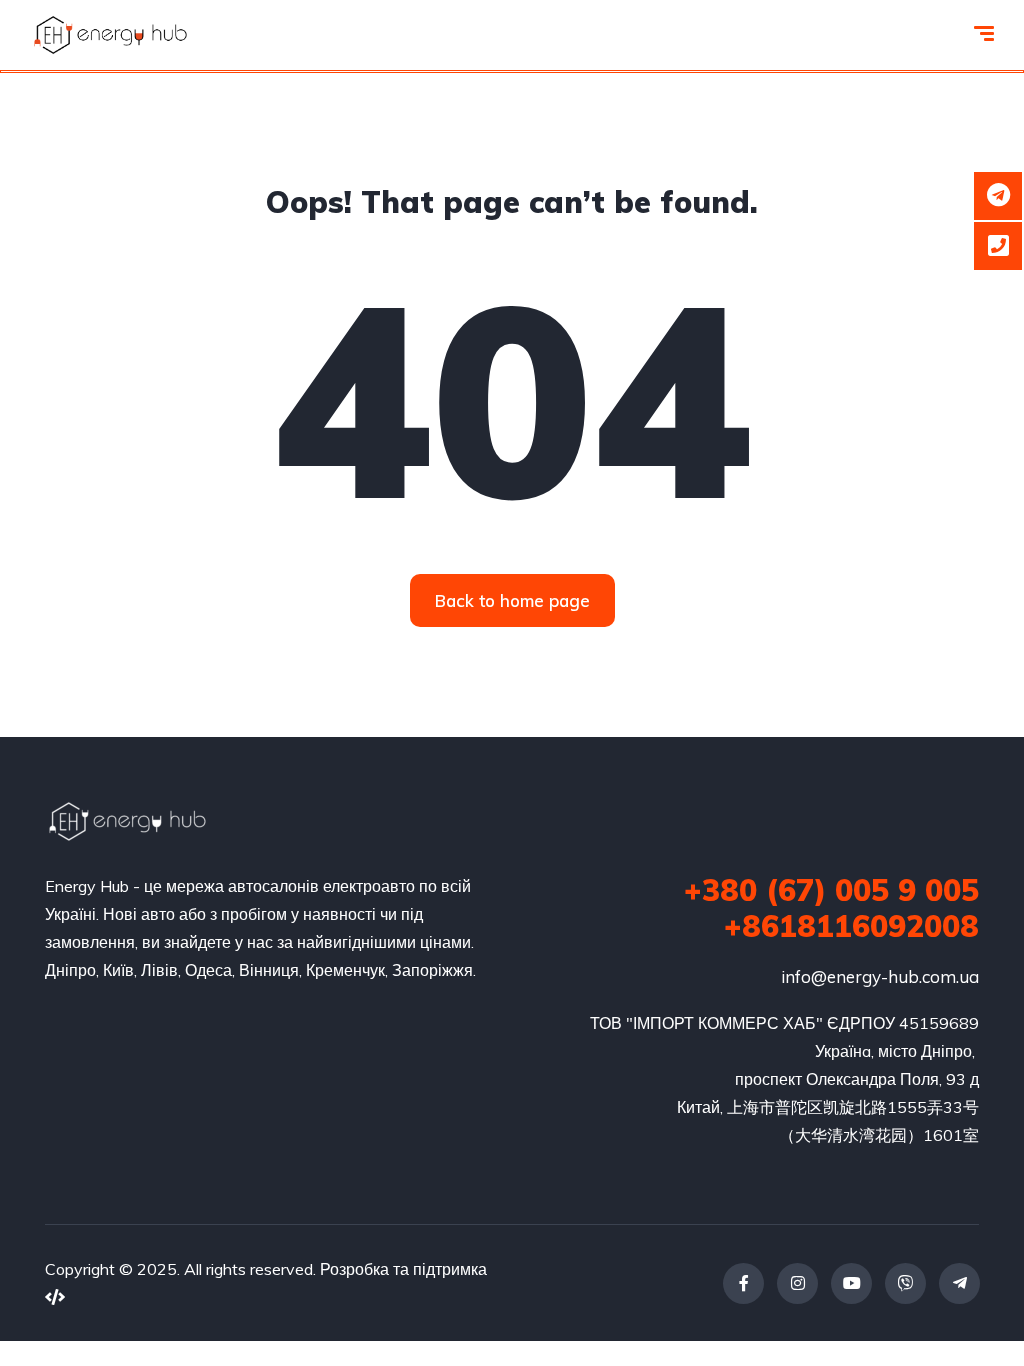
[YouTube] (851, 1283)
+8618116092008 (851, 926)
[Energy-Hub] (110, 35)
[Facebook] (743, 1283)
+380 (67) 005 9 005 (831, 890)
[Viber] (905, 1283)
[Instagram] (797, 1283)
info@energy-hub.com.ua (880, 976)
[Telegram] (959, 1283)
